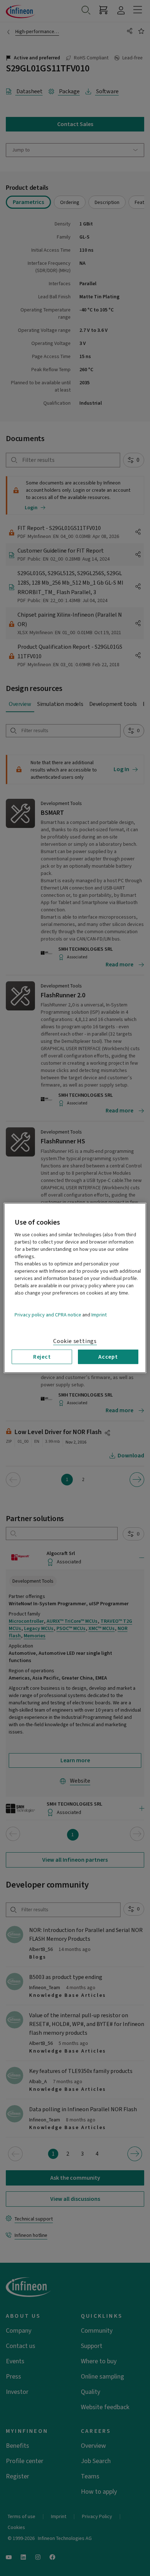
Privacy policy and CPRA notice (48, 1315)
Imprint (99, 1315)
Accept (108, 1357)
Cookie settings (75, 1341)
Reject (42, 1357)
